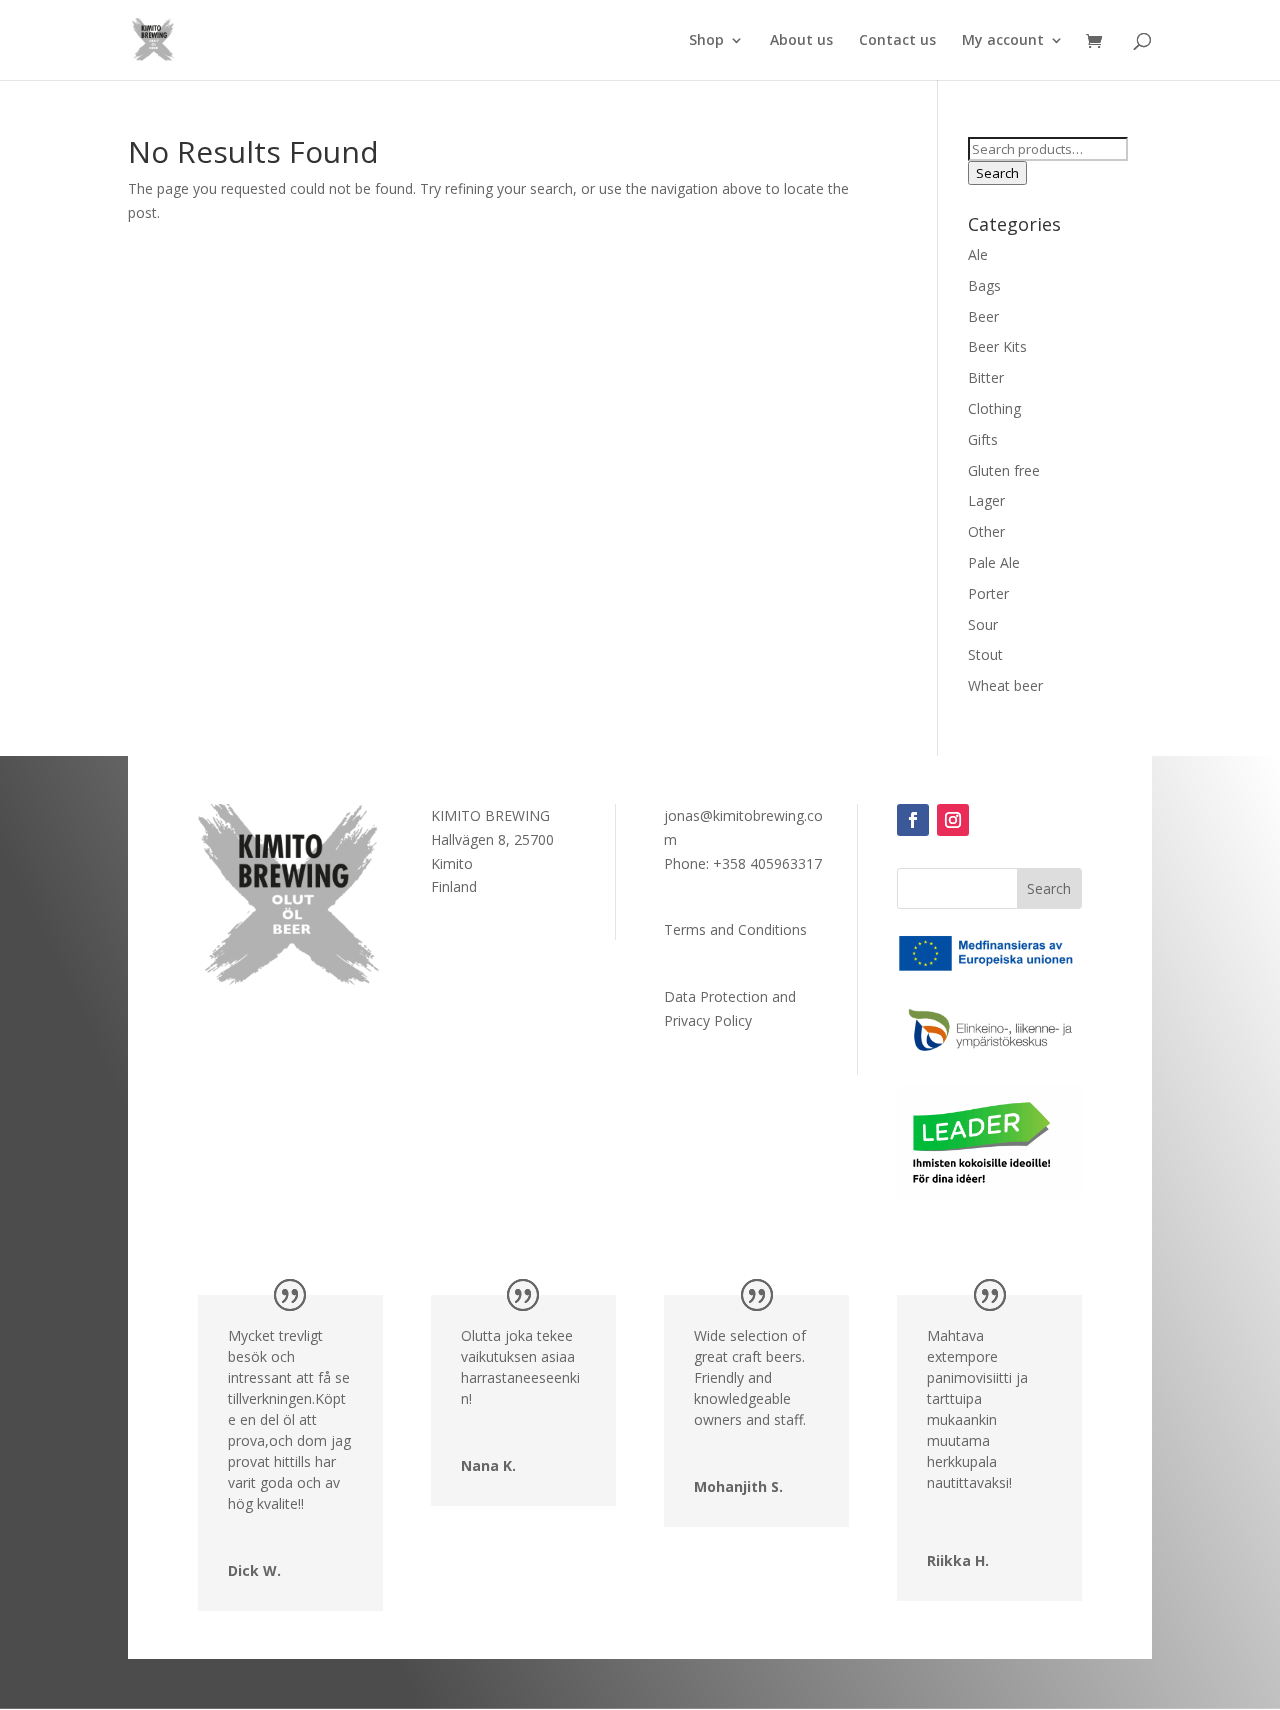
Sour (983, 624)
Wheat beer (1005, 685)
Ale (978, 254)
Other (986, 531)
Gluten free (1004, 470)
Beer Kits (997, 346)
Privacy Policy (708, 1020)
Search (997, 173)
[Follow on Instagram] (953, 820)
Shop (706, 41)
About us (801, 41)
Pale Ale (994, 562)
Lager (986, 500)
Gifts (983, 439)
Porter (988, 593)
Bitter (986, 377)
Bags (984, 285)
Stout (985, 654)
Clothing (994, 408)
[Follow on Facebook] (913, 820)
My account (1003, 41)
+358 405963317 (767, 863)
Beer (983, 316)
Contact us (897, 41)
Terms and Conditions (735, 929)
